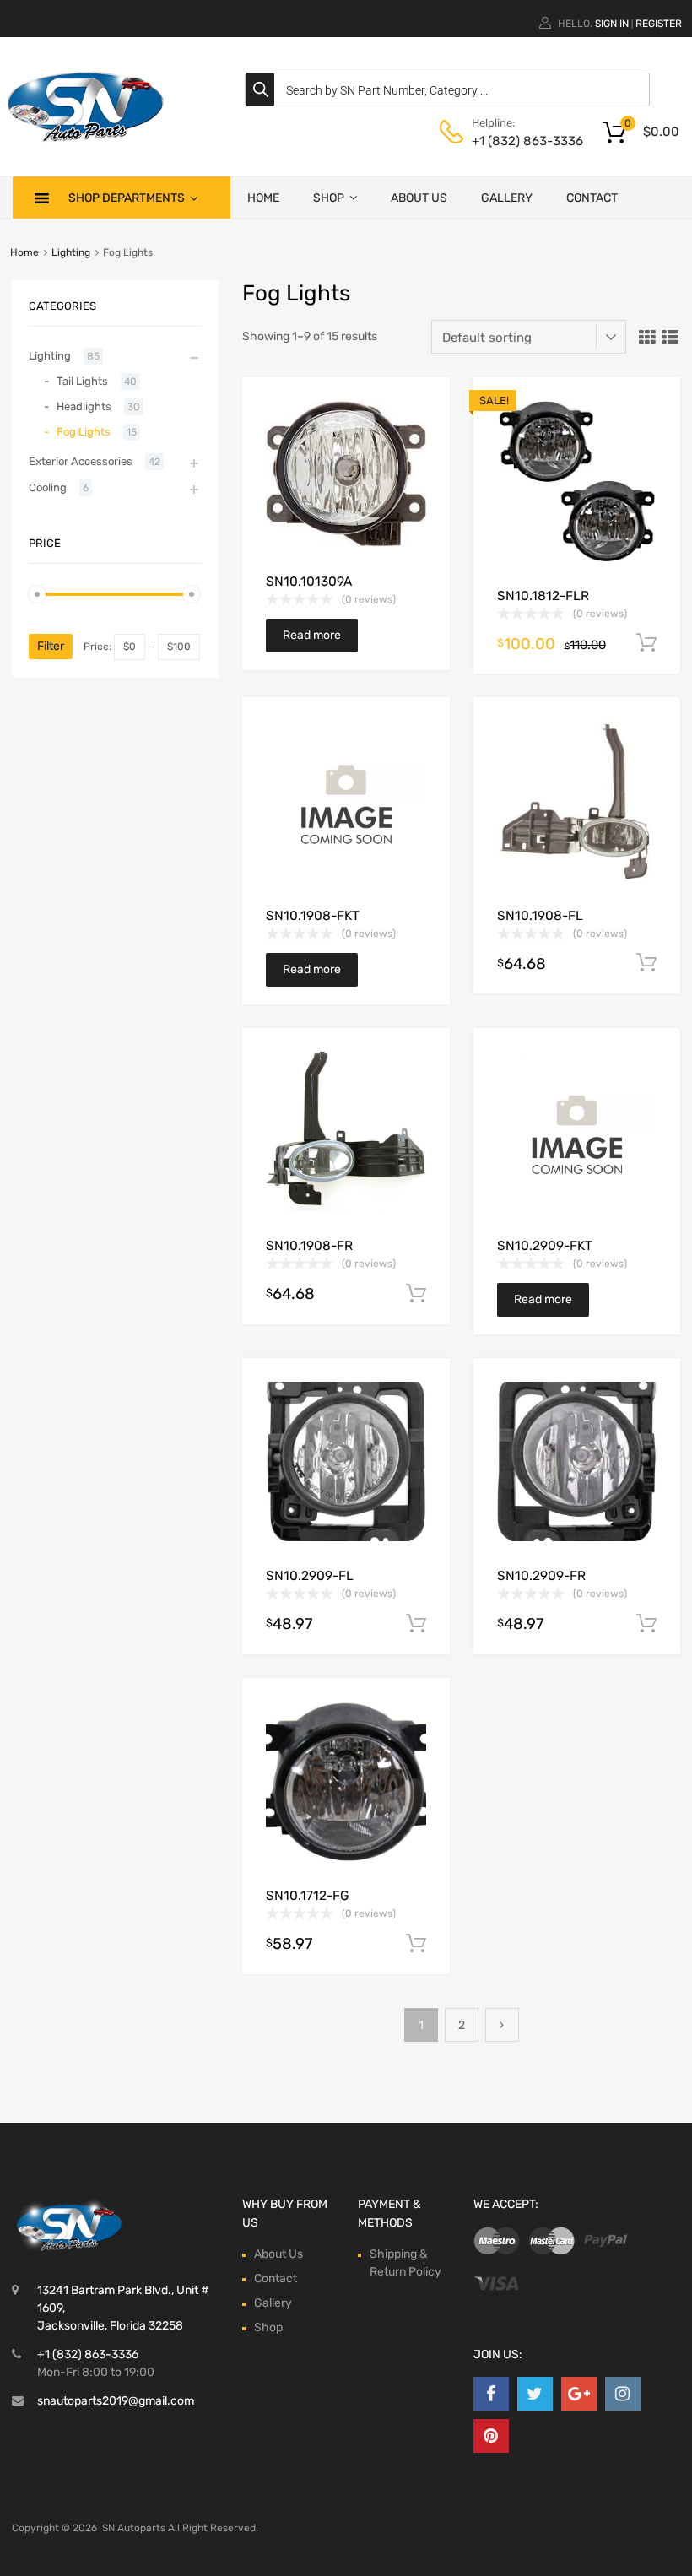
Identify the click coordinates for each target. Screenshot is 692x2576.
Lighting (71, 252)
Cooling (48, 487)
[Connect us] (491, 2394)
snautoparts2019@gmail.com (116, 2401)
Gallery (507, 198)
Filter (51, 646)
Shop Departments (127, 198)
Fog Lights (84, 432)
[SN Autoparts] (84, 144)
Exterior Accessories (81, 461)
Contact (592, 198)
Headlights (84, 406)
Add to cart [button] (646, 643)
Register (659, 24)
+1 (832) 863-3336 (513, 141)
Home (263, 198)
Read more (312, 635)
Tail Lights (82, 381)
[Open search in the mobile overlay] (447, 89)
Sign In (612, 24)
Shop (329, 198)
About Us (419, 198)
